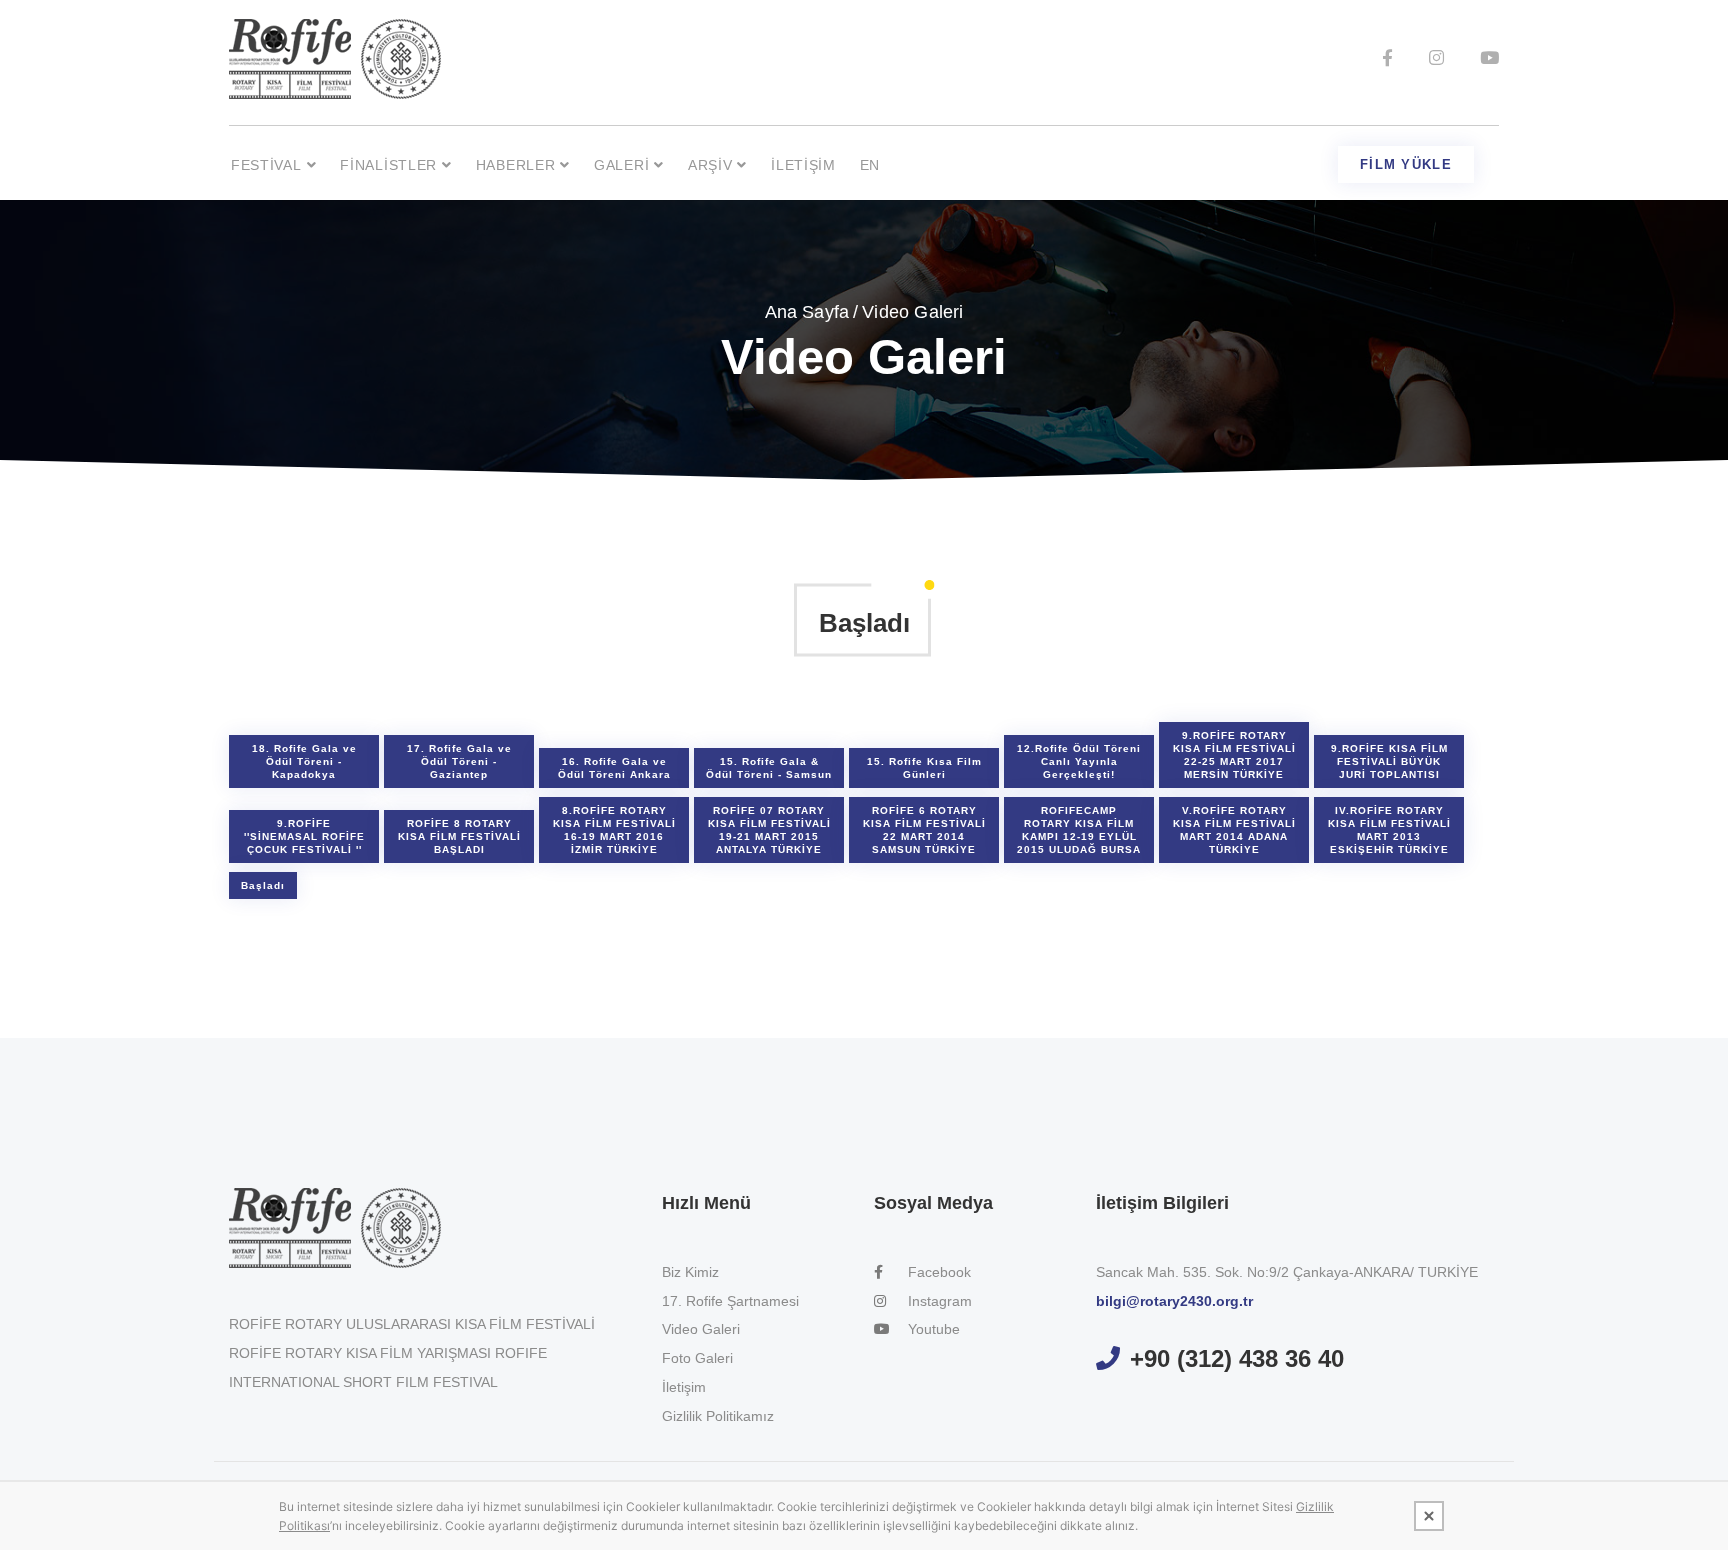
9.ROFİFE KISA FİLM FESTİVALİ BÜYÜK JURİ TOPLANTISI (1389, 761)
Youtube (932, 1329)
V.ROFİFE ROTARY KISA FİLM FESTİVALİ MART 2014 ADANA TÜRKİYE (1234, 830)
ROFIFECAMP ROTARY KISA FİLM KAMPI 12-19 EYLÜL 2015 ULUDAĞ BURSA (1079, 830)
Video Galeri (701, 1329)
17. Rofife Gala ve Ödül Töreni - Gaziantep (459, 761)
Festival (266, 165)
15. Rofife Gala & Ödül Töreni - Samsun (769, 768)
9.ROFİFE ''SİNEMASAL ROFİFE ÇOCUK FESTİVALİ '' (304, 836)
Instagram (938, 1301)
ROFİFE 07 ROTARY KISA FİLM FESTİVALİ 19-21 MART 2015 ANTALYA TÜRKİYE (769, 830)
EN (870, 165)
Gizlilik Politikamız (718, 1416)
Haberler (516, 165)
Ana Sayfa (807, 312)
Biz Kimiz (690, 1272)
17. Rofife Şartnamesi (730, 1301)
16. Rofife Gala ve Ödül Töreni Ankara (614, 768)
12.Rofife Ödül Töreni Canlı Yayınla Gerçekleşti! (1079, 761)
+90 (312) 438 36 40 (1237, 1358)
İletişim (803, 165)
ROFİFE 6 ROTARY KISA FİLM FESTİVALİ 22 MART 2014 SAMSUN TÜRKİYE (924, 830)
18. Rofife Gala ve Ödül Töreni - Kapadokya (304, 761)
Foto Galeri (697, 1358)
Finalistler (388, 165)
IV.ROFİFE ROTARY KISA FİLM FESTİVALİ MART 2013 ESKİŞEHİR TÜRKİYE (1389, 830)
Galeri (621, 165)
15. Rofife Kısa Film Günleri (924, 768)
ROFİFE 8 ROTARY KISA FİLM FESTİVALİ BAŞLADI (459, 836)
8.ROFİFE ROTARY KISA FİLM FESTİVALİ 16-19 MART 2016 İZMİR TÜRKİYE (614, 830)
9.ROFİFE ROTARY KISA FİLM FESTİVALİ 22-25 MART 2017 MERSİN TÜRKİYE (1234, 755)
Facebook (937, 1272)
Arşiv (710, 165)
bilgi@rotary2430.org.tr (1174, 1301)
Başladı (263, 885)
